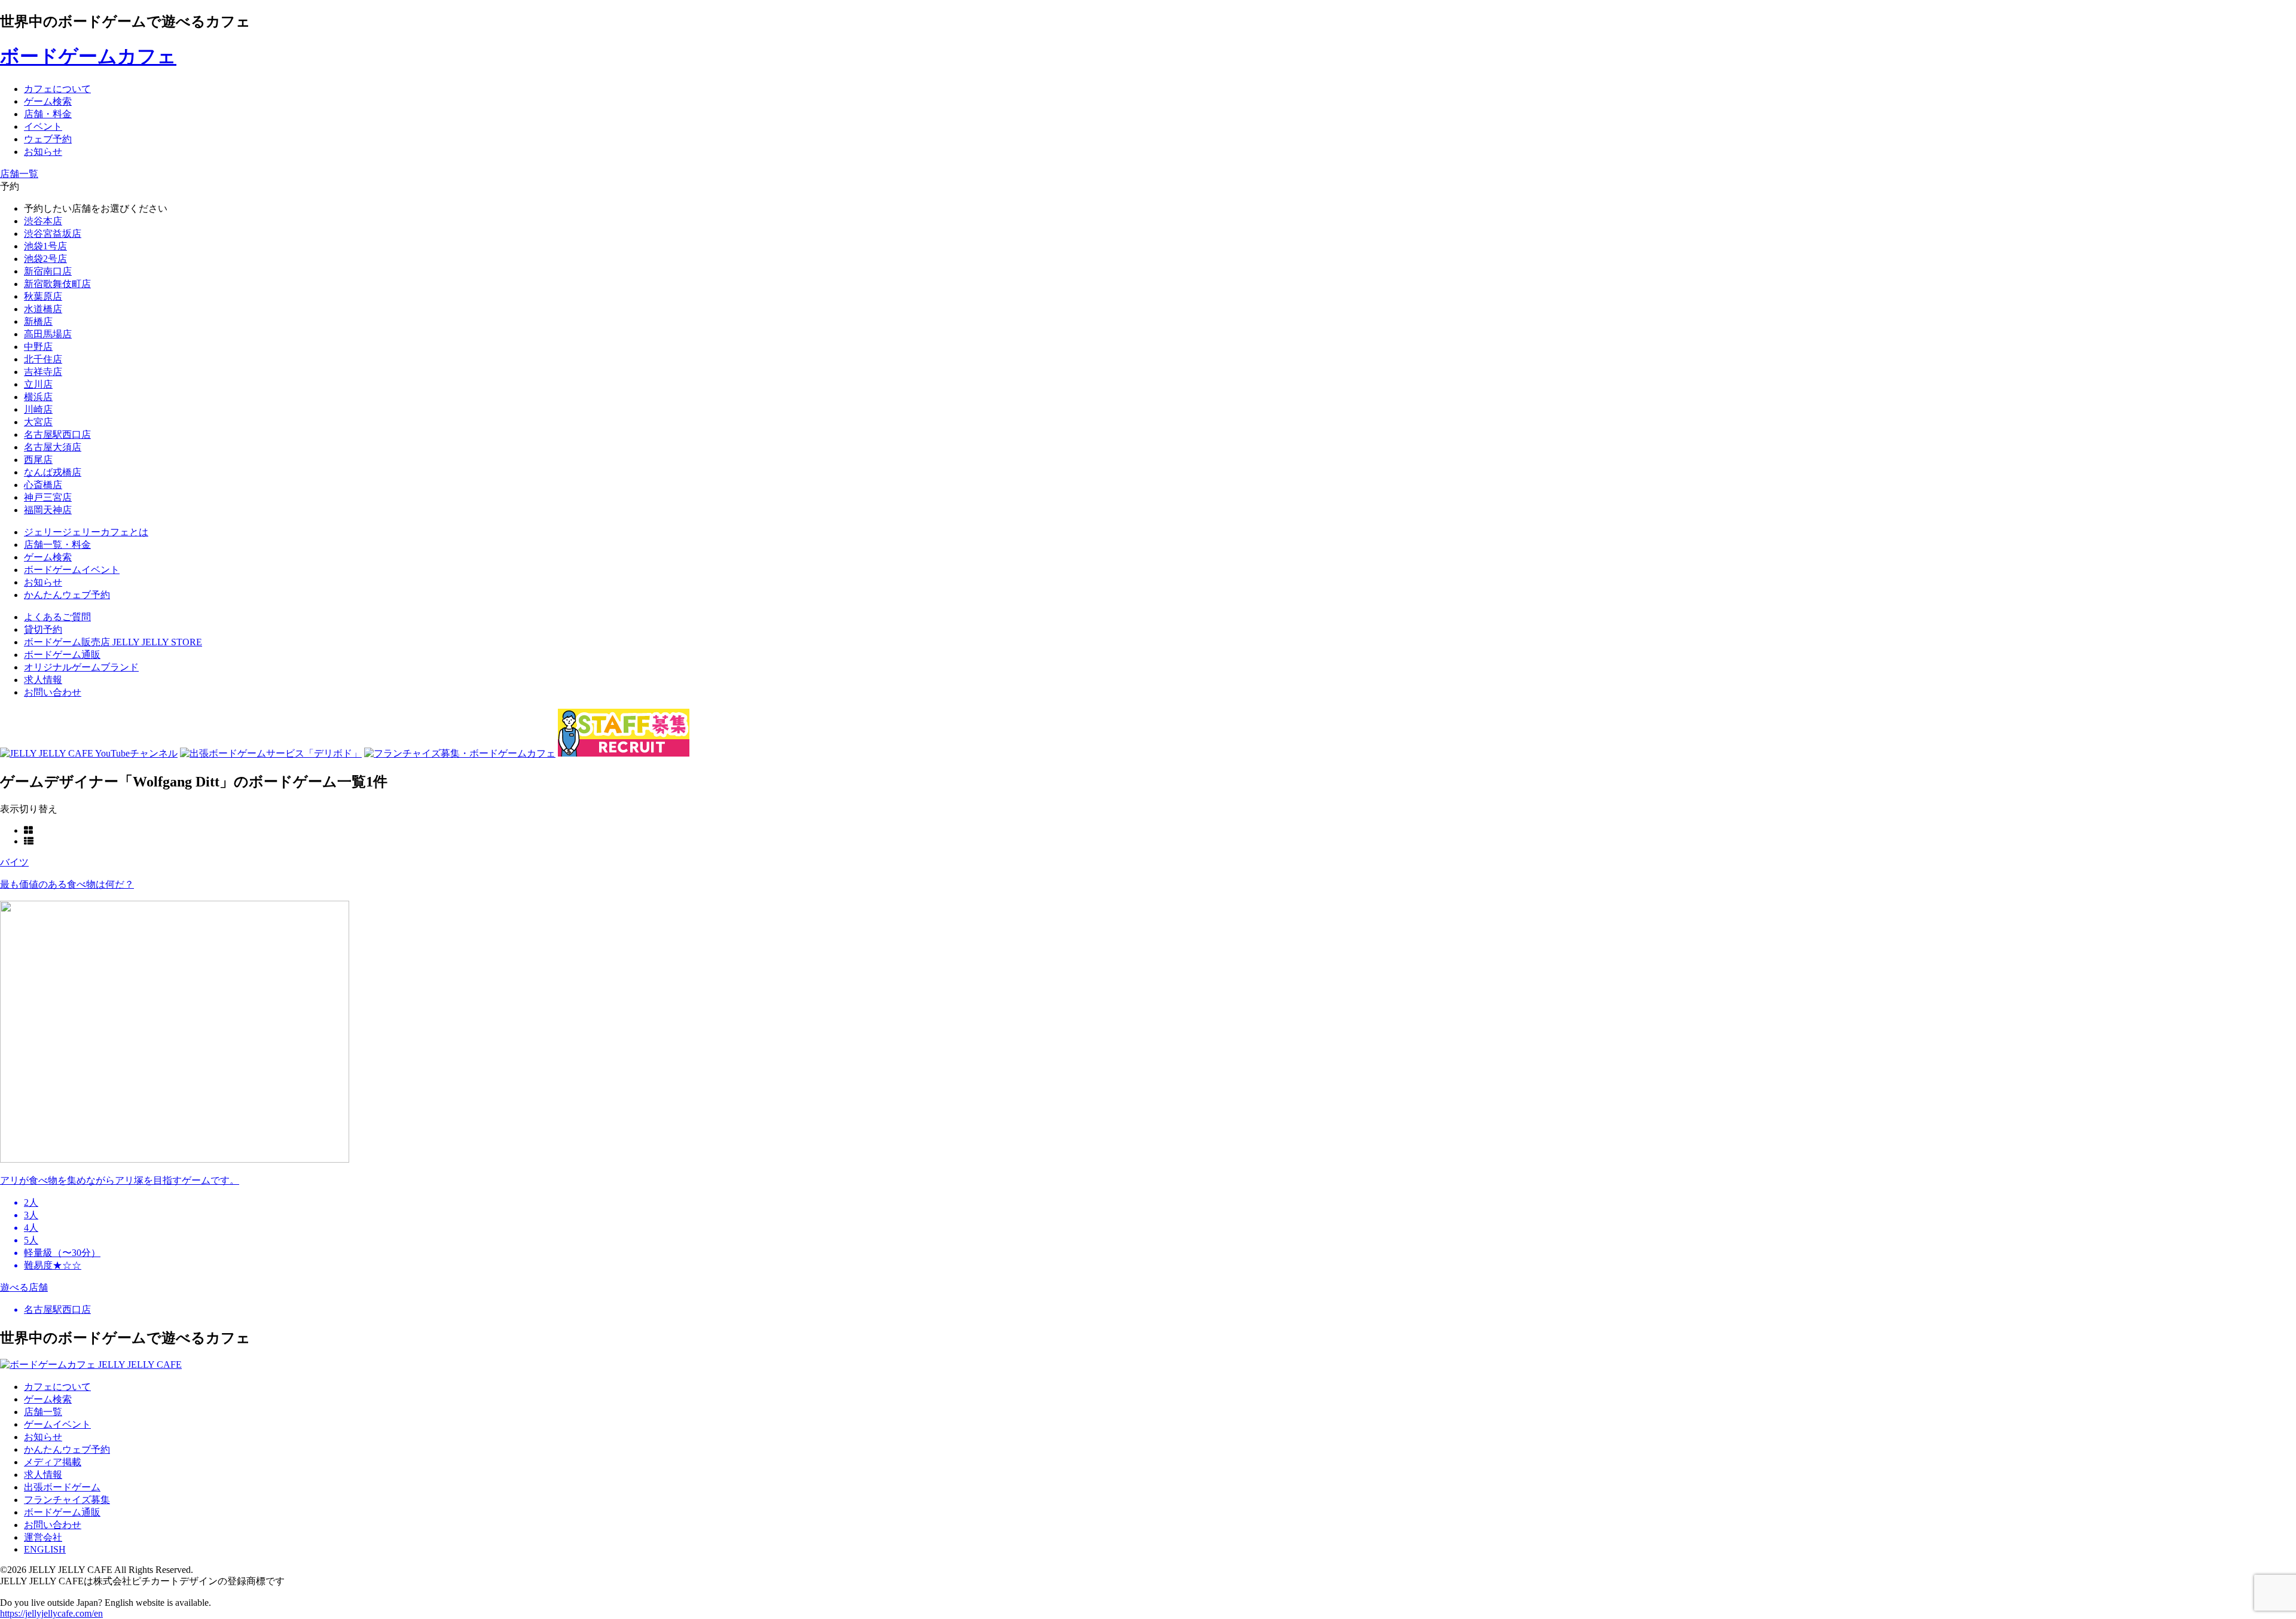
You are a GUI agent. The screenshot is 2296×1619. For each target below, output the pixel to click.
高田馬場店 (48, 334)
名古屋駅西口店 (57, 435)
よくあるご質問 (57, 617)
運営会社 (43, 1537)
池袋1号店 (45, 246)
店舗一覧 (43, 1412)
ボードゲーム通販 (62, 655)
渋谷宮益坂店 (53, 234)
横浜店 (38, 397)
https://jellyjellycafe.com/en (51, 1613)
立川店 (38, 384)
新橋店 (38, 321)
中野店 (38, 347)
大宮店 (38, 422)
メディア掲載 (53, 1462)
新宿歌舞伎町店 (57, 284)
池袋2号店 (45, 259)
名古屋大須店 (53, 447)
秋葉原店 (43, 296)
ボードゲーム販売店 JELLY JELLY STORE (113, 642)
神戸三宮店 (48, 497)
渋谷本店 (43, 221)
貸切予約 (43, 629)
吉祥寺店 (43, 372)
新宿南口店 (48, 271)
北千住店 (43, 359)
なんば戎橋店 (53, 472)
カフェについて (57, 1387)
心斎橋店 (43, 485)
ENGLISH (45, 1549)
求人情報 (43, 680)
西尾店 (38, 460)
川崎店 (38, 409)
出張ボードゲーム (62, 1487)
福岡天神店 (48, 510)
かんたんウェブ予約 (67, 1449)
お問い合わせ (53, 692)
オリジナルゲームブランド (81, 667)
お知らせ (43, 1437)
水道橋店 (43, 309)
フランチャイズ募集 (67, 1500)
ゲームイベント (57, 1424)
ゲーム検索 (48, 1399)
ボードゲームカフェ (88, 56)
